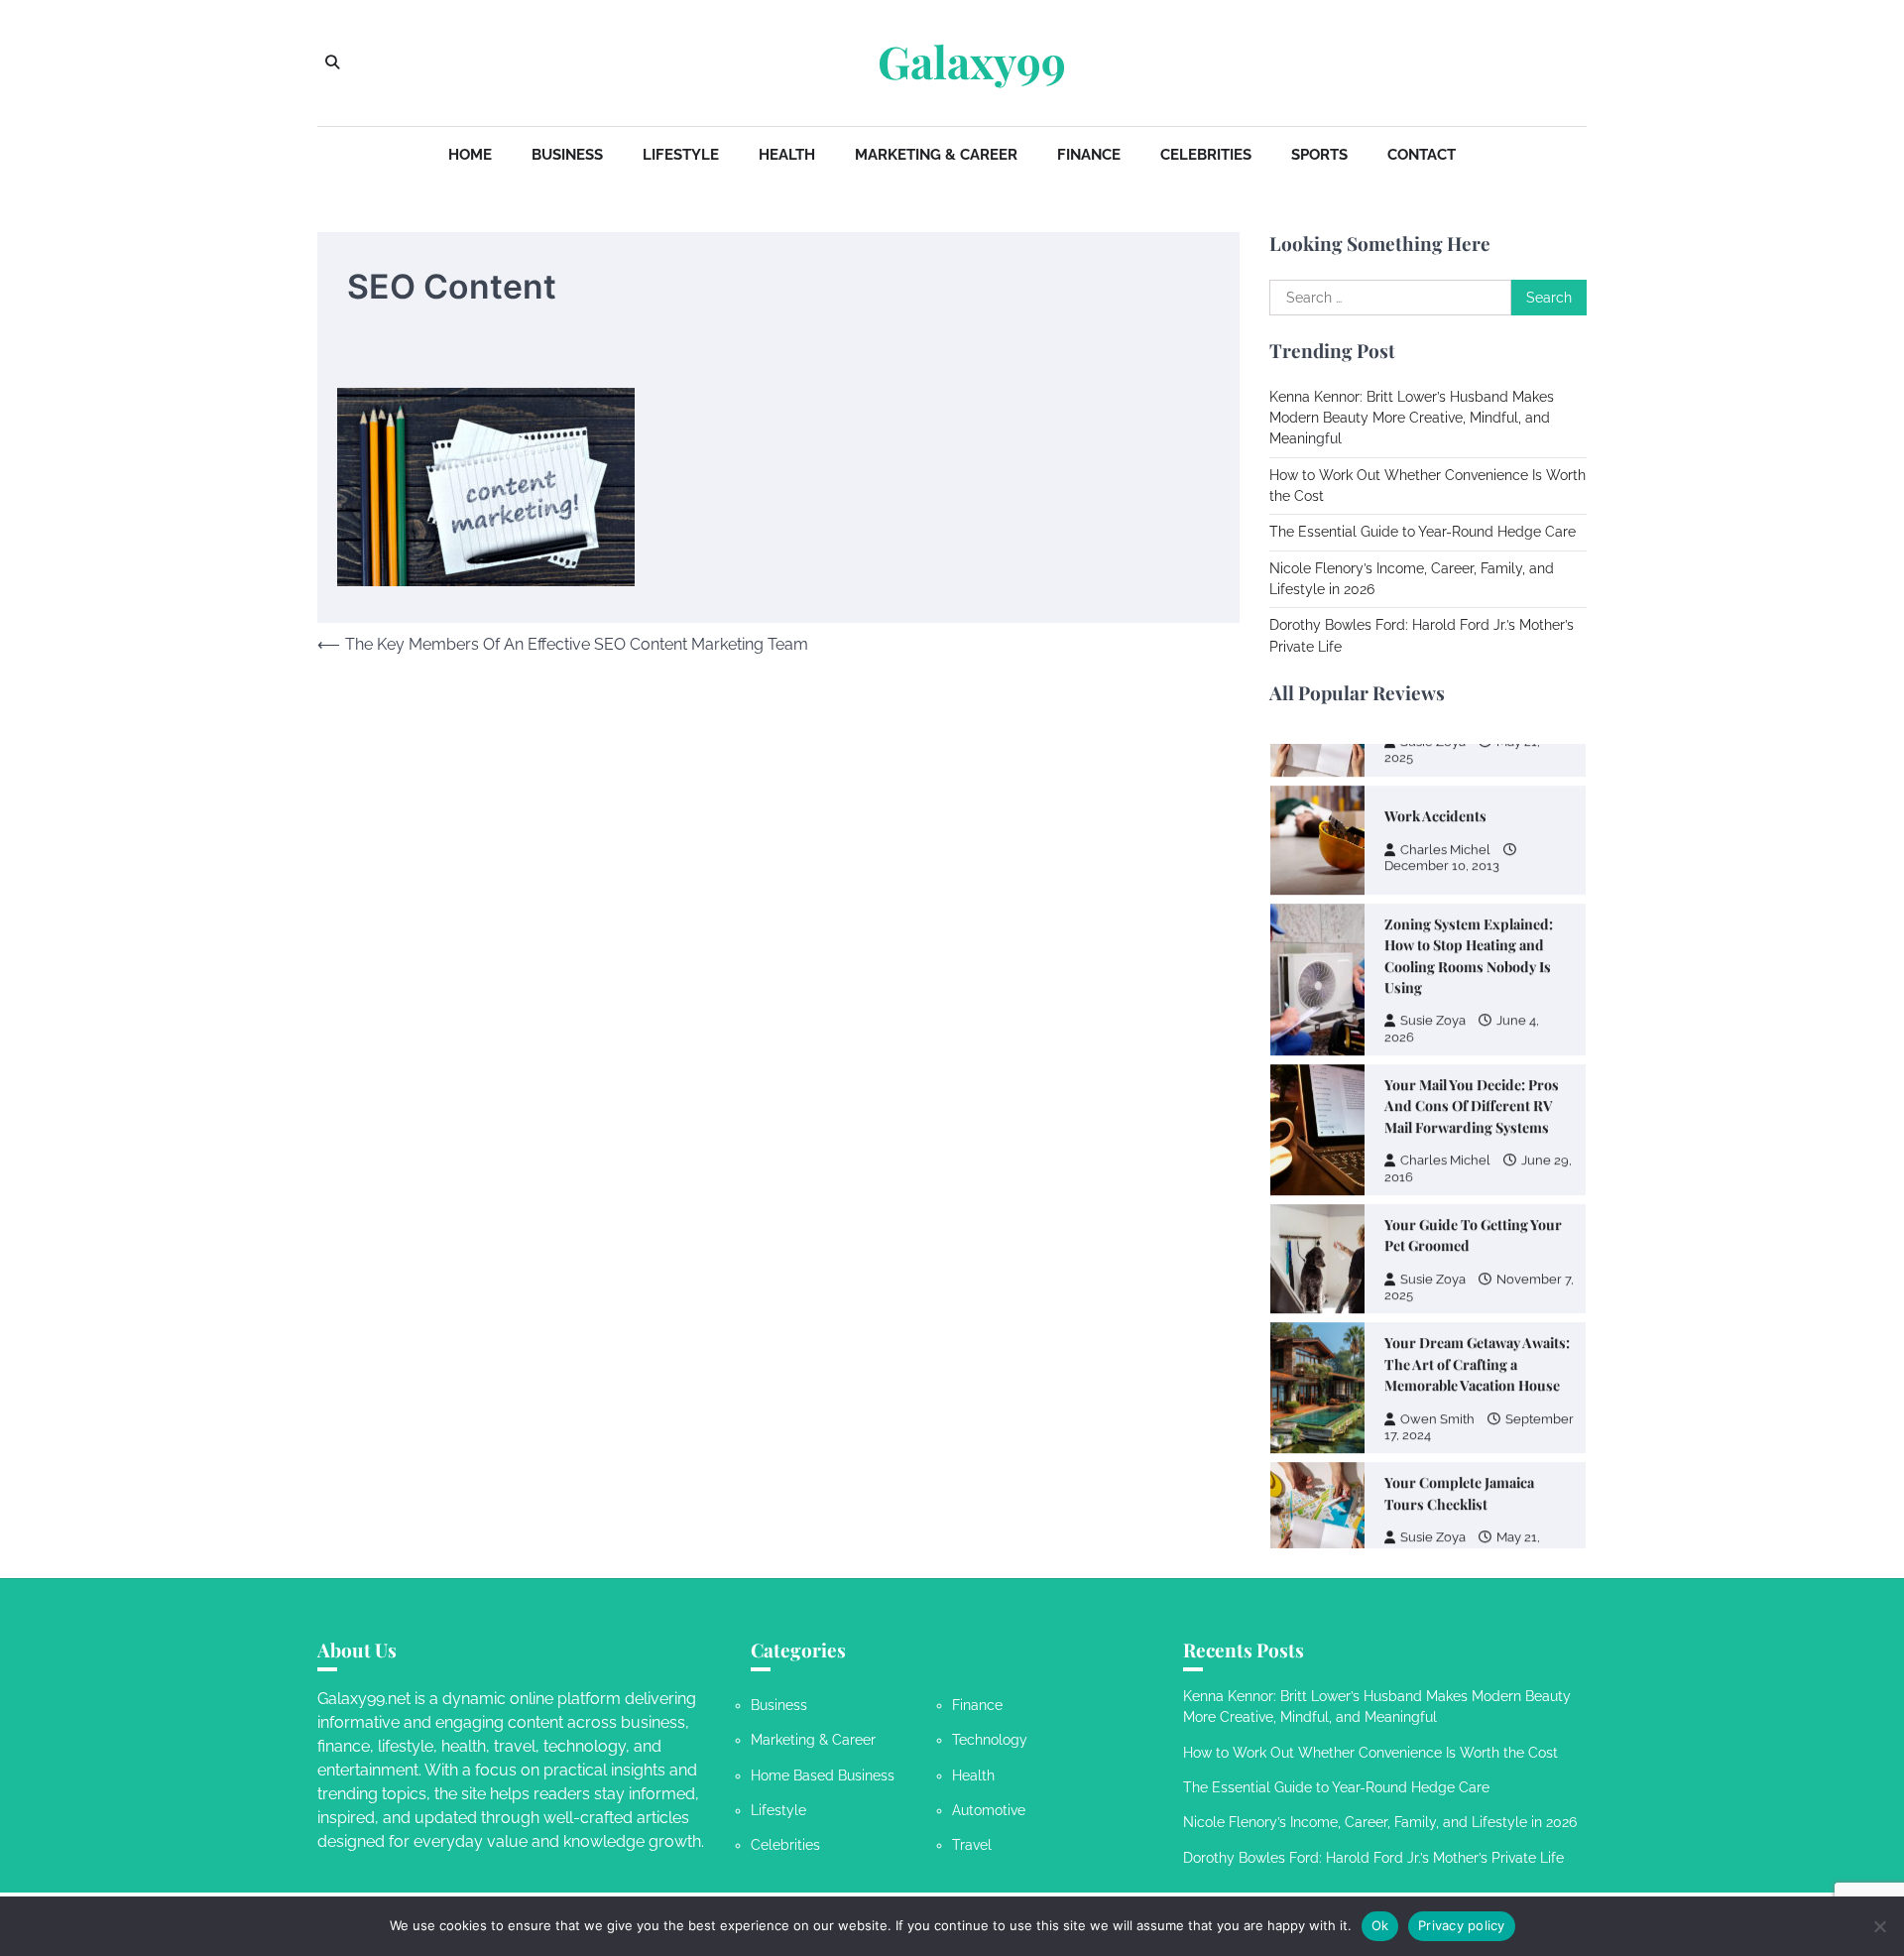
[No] (1879, 1926)
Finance (1089, 155)
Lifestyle (681, 155)
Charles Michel (1445, 835)
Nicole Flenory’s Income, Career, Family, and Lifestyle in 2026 (1380, 1822)
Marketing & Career (936, 155)
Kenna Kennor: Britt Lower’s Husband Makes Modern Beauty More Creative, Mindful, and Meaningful (1412, 418)
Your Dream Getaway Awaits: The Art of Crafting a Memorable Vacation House (1477, 1349)
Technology (990, 1740)
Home (470, 155)
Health (787, 155)
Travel (972, 1845)
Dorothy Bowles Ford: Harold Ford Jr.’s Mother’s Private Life (1373, 1858)
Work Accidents (1435, 801)
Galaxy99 (972, 61)
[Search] (332, 62)
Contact (1422, 155)
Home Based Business (823, 1775)
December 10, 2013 (1442, 851)
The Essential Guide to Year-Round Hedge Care (1423, 532)
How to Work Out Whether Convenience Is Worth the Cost (1370, 1753)
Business (567, 155)
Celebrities (1206, 155)
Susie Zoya (1433, 1005)
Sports (1319, 155)
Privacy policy (1462, 1925)
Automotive (989, 1810)
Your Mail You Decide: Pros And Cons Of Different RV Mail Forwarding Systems (1472, 1091)
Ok (1380, 1925)
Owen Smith (1437, 1404)
